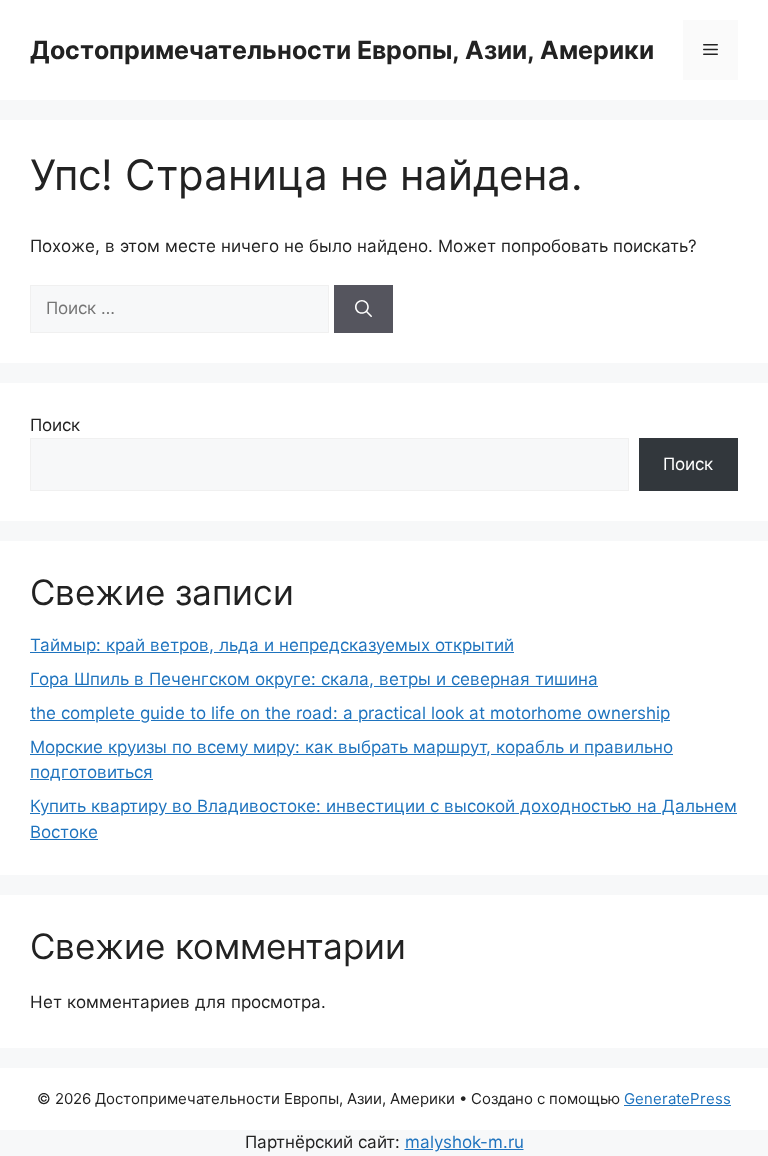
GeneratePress (677, 1098)
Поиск (55, 425)
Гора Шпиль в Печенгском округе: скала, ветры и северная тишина (314, 679)
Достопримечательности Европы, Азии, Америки (342, 50)
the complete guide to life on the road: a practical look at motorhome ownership (350, 713)
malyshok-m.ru (464, 1142)
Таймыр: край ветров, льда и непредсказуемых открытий (272, 645)
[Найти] (363, 309)
